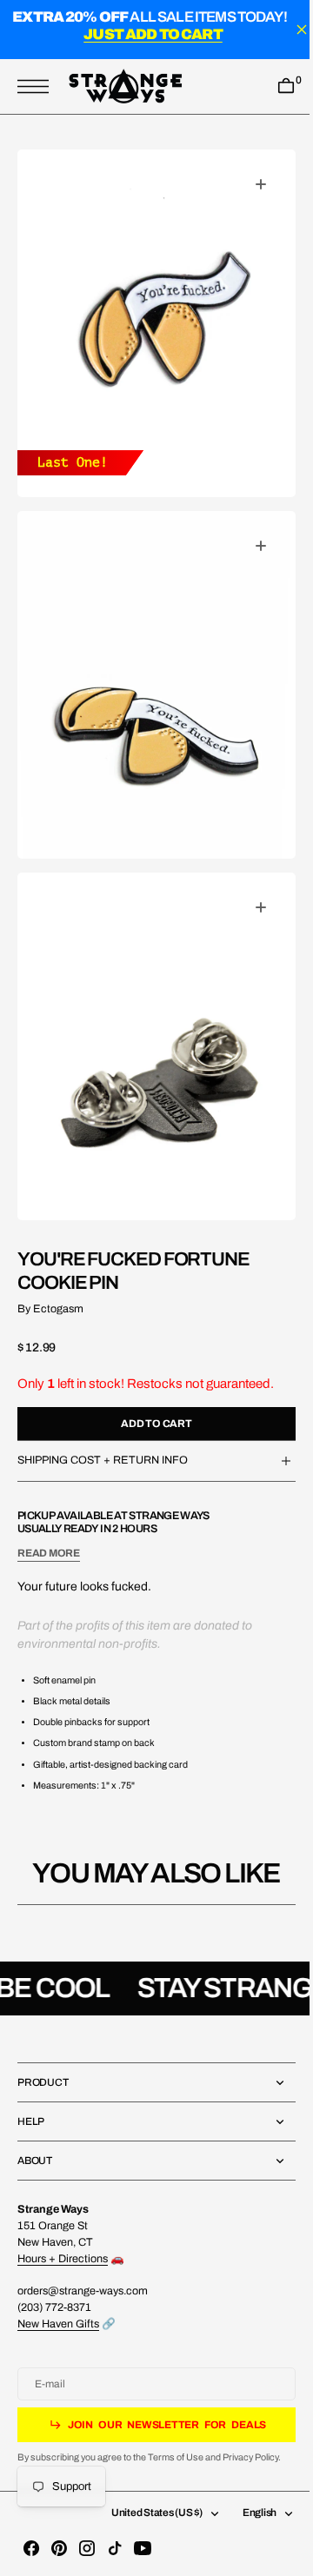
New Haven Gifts (58, 2324)
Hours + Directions (63, 2259)
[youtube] (143, 2548)
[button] (37, 86)
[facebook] (31, 2548)
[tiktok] (115, 2548)
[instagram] (87, 2548)
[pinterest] (59, 2548)
